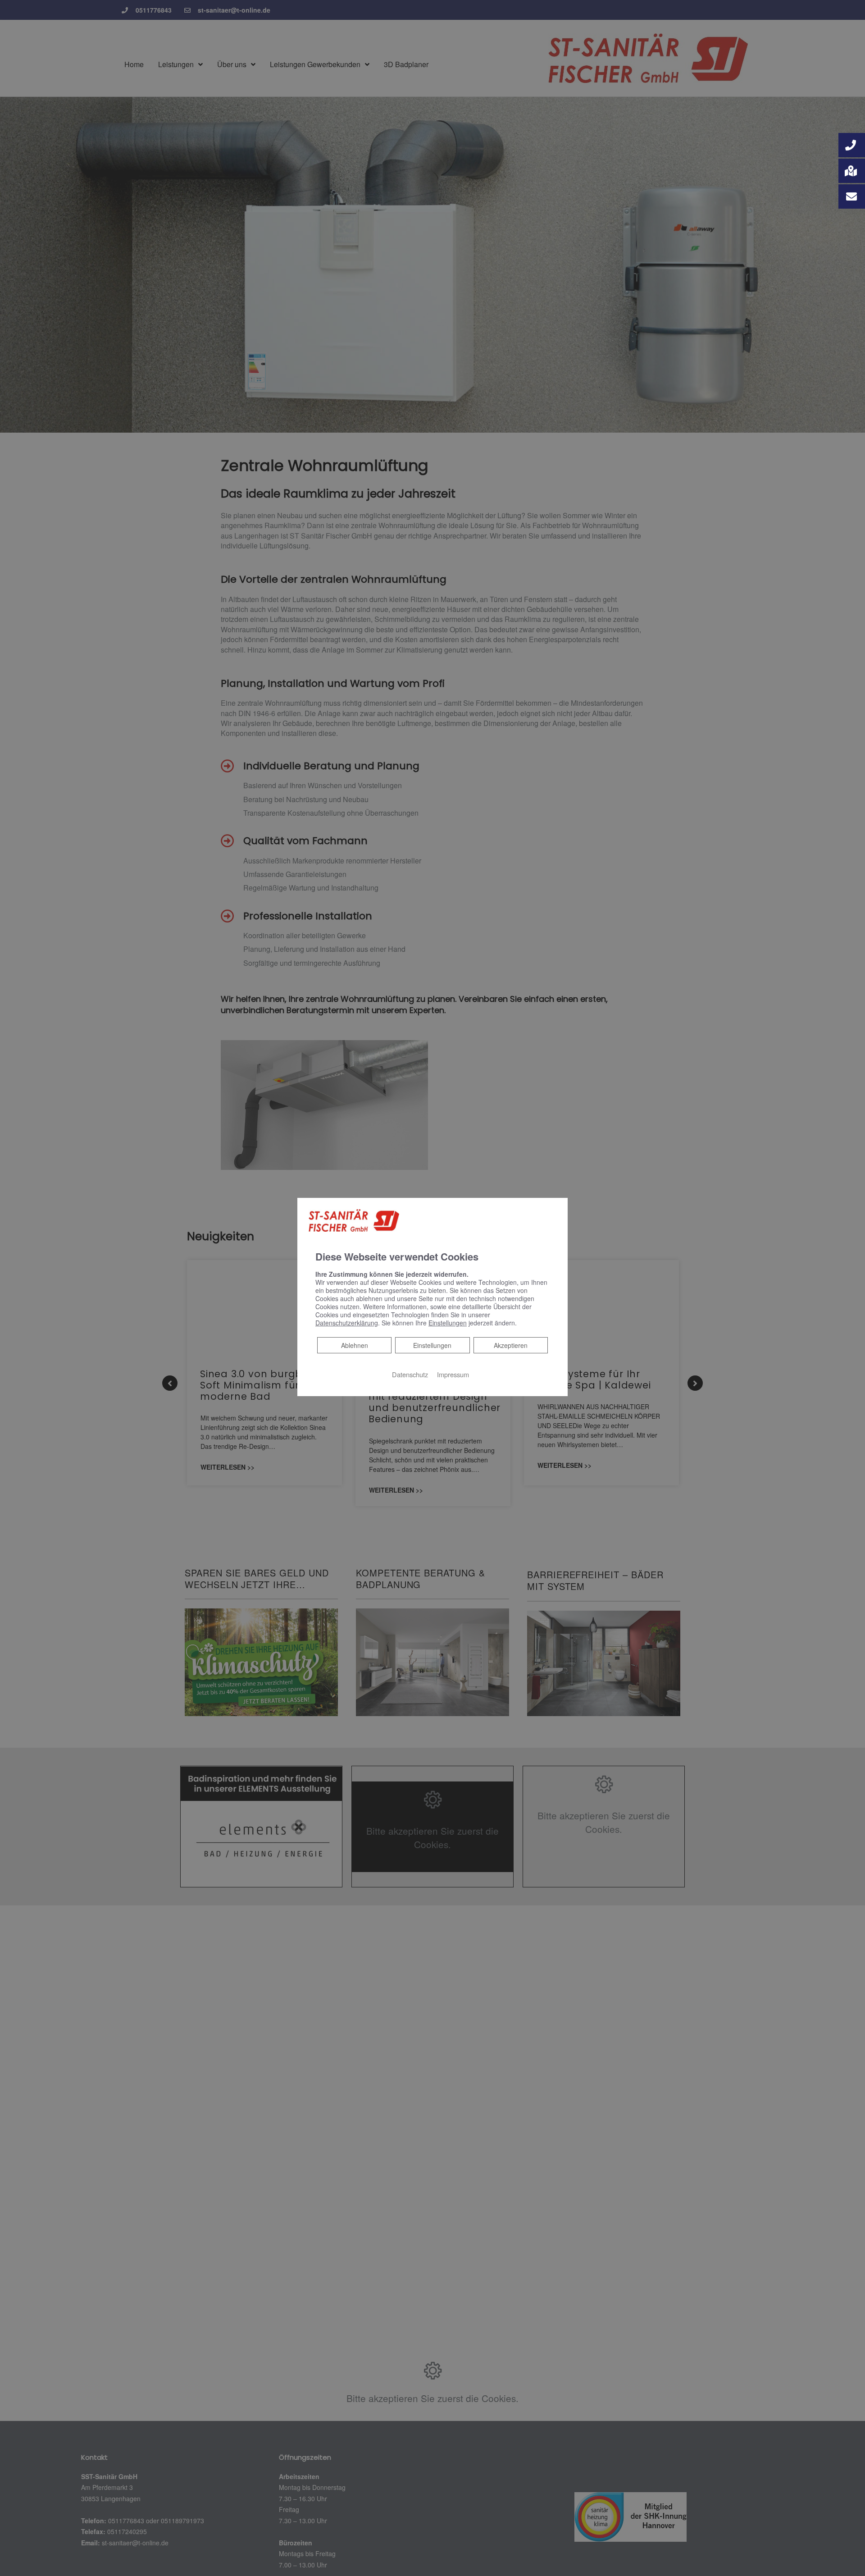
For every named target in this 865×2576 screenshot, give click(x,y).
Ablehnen (354, 1345)
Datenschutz (410, 1374)
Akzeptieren (511, 1345)
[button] (852, 145)
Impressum (453, 1374)
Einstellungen (432, 1345)
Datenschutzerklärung (347, 1323)
